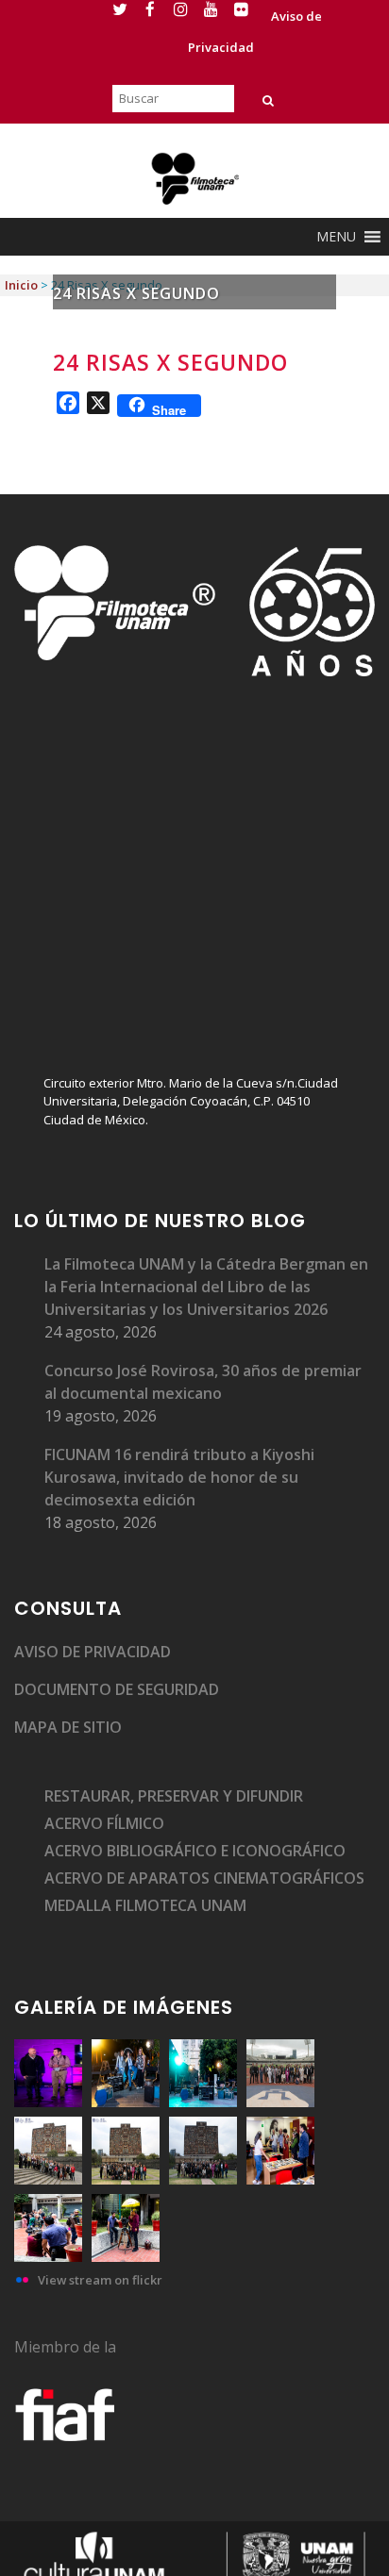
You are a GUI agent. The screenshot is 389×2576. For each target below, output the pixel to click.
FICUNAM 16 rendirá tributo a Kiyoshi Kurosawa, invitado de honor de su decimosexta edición (179, 1477)
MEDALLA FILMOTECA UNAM (145, 1905)
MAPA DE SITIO (68, 1727)
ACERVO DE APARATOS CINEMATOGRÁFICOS (204, 1878)
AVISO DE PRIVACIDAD (93, 1652)
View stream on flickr (100, 2280)
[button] (336, 237)
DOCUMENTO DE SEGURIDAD (117, 1689)
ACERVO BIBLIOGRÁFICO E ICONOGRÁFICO (195, 1851)
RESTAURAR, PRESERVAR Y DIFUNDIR (174, 1796)
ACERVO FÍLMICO (104, 1823)
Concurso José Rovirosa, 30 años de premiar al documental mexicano (203, 1382)
